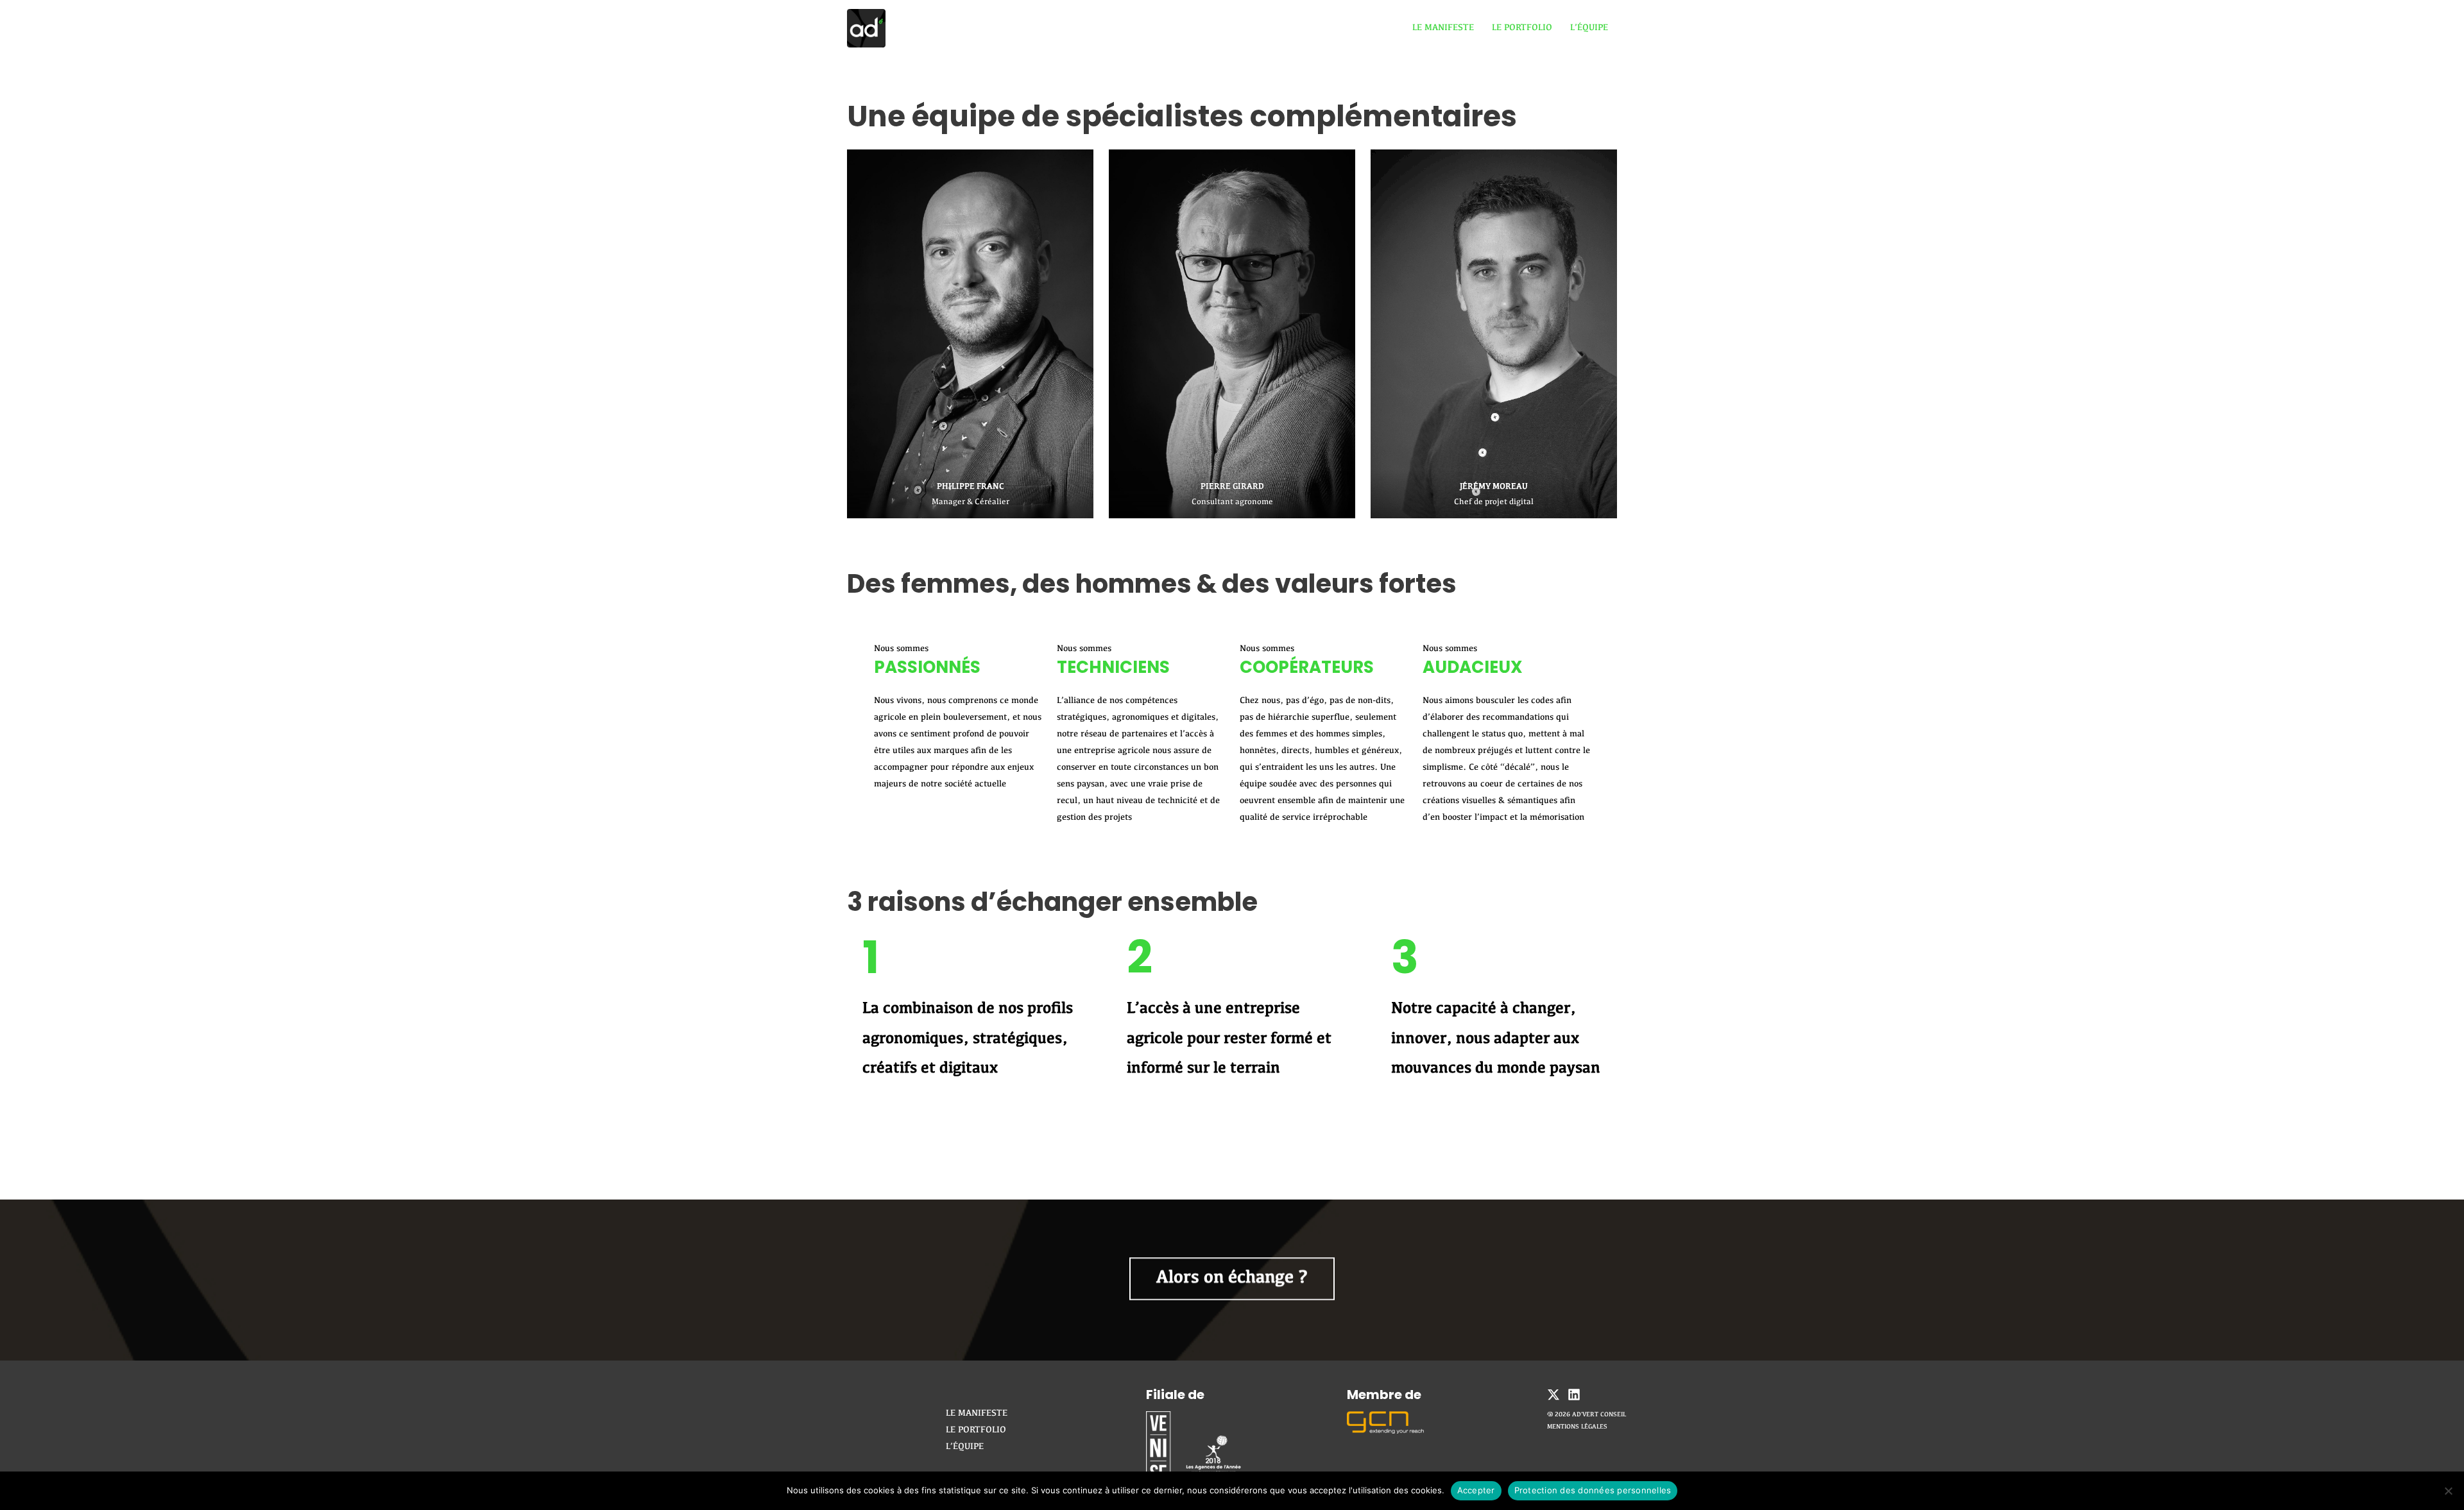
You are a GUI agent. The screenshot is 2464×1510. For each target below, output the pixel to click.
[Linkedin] (1574, 1395)
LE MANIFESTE (1443, 28)
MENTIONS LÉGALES (1577, 1427)
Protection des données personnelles (1593, 1490)
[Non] (2448, 1491)
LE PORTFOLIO (1522, 28)
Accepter (1476, 1490)
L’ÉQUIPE (1589, 28)
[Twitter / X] (1553, 1395)
